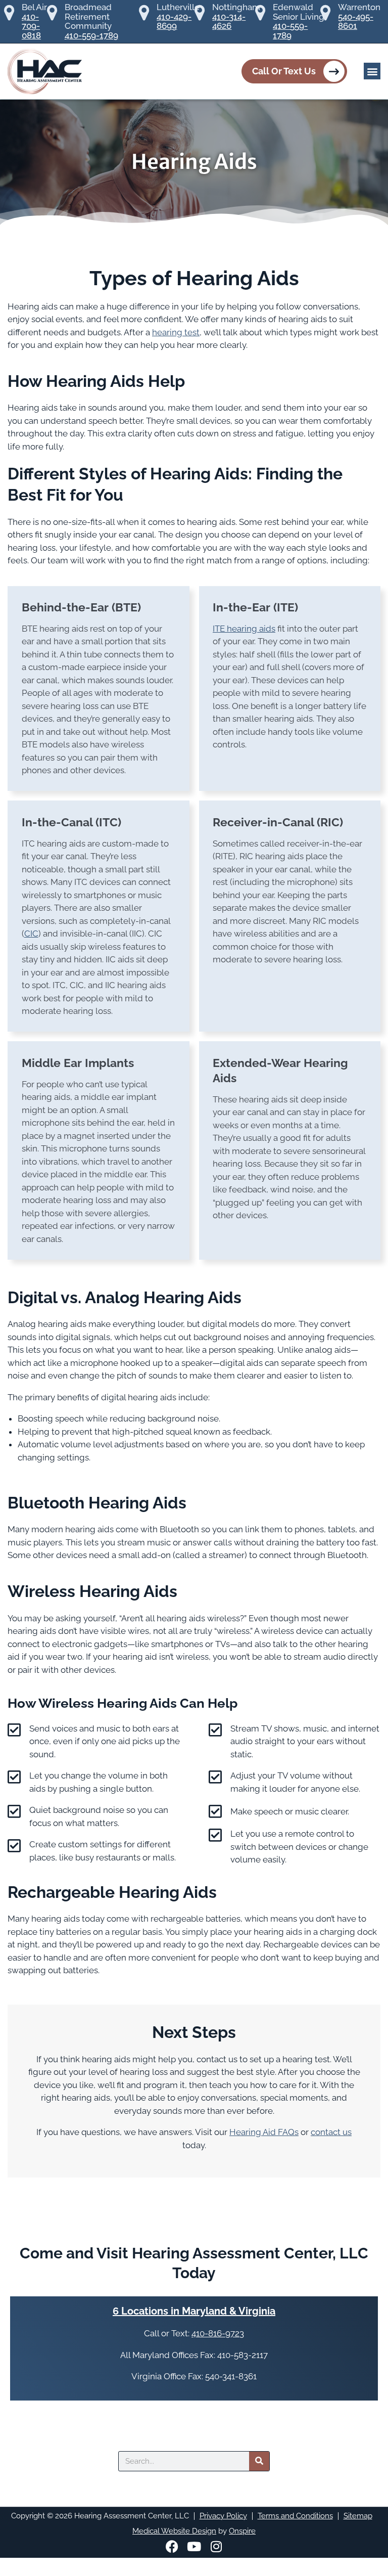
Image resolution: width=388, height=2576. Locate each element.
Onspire (242, 2531)
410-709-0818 (31, 26)
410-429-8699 (174, 21)
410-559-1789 (91, 36)
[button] (372, 71)
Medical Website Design (174, 2531)
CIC (31, 934)
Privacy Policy (223, 2516)
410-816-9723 (218, 2333)
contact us (331, 2132)
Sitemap (358, 2516)
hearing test (176, 332)
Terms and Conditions (295, 2516)
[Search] (259, 2461)
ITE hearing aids (244, 629)
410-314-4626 (229, 21)
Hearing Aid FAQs (264, 2132)
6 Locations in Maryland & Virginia (194, 2311)
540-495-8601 (356, 21)
